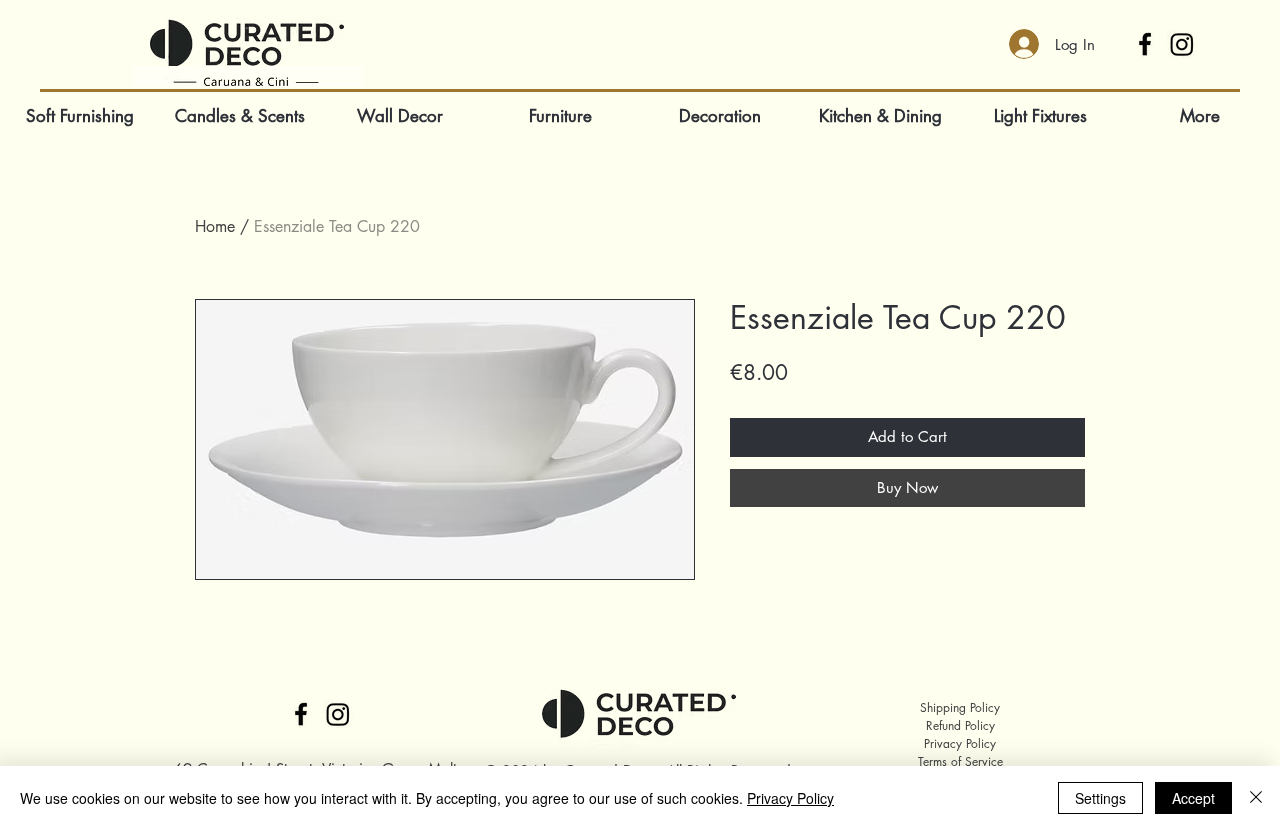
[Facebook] (1145, 44)
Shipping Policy (960, 707)
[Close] (1256, 798)
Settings (1100, 798)
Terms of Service (960, 761)
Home (215, 226)
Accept (1193, 798)
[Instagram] (1182, 44)
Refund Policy (960, 725)
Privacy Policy (960, 743)
